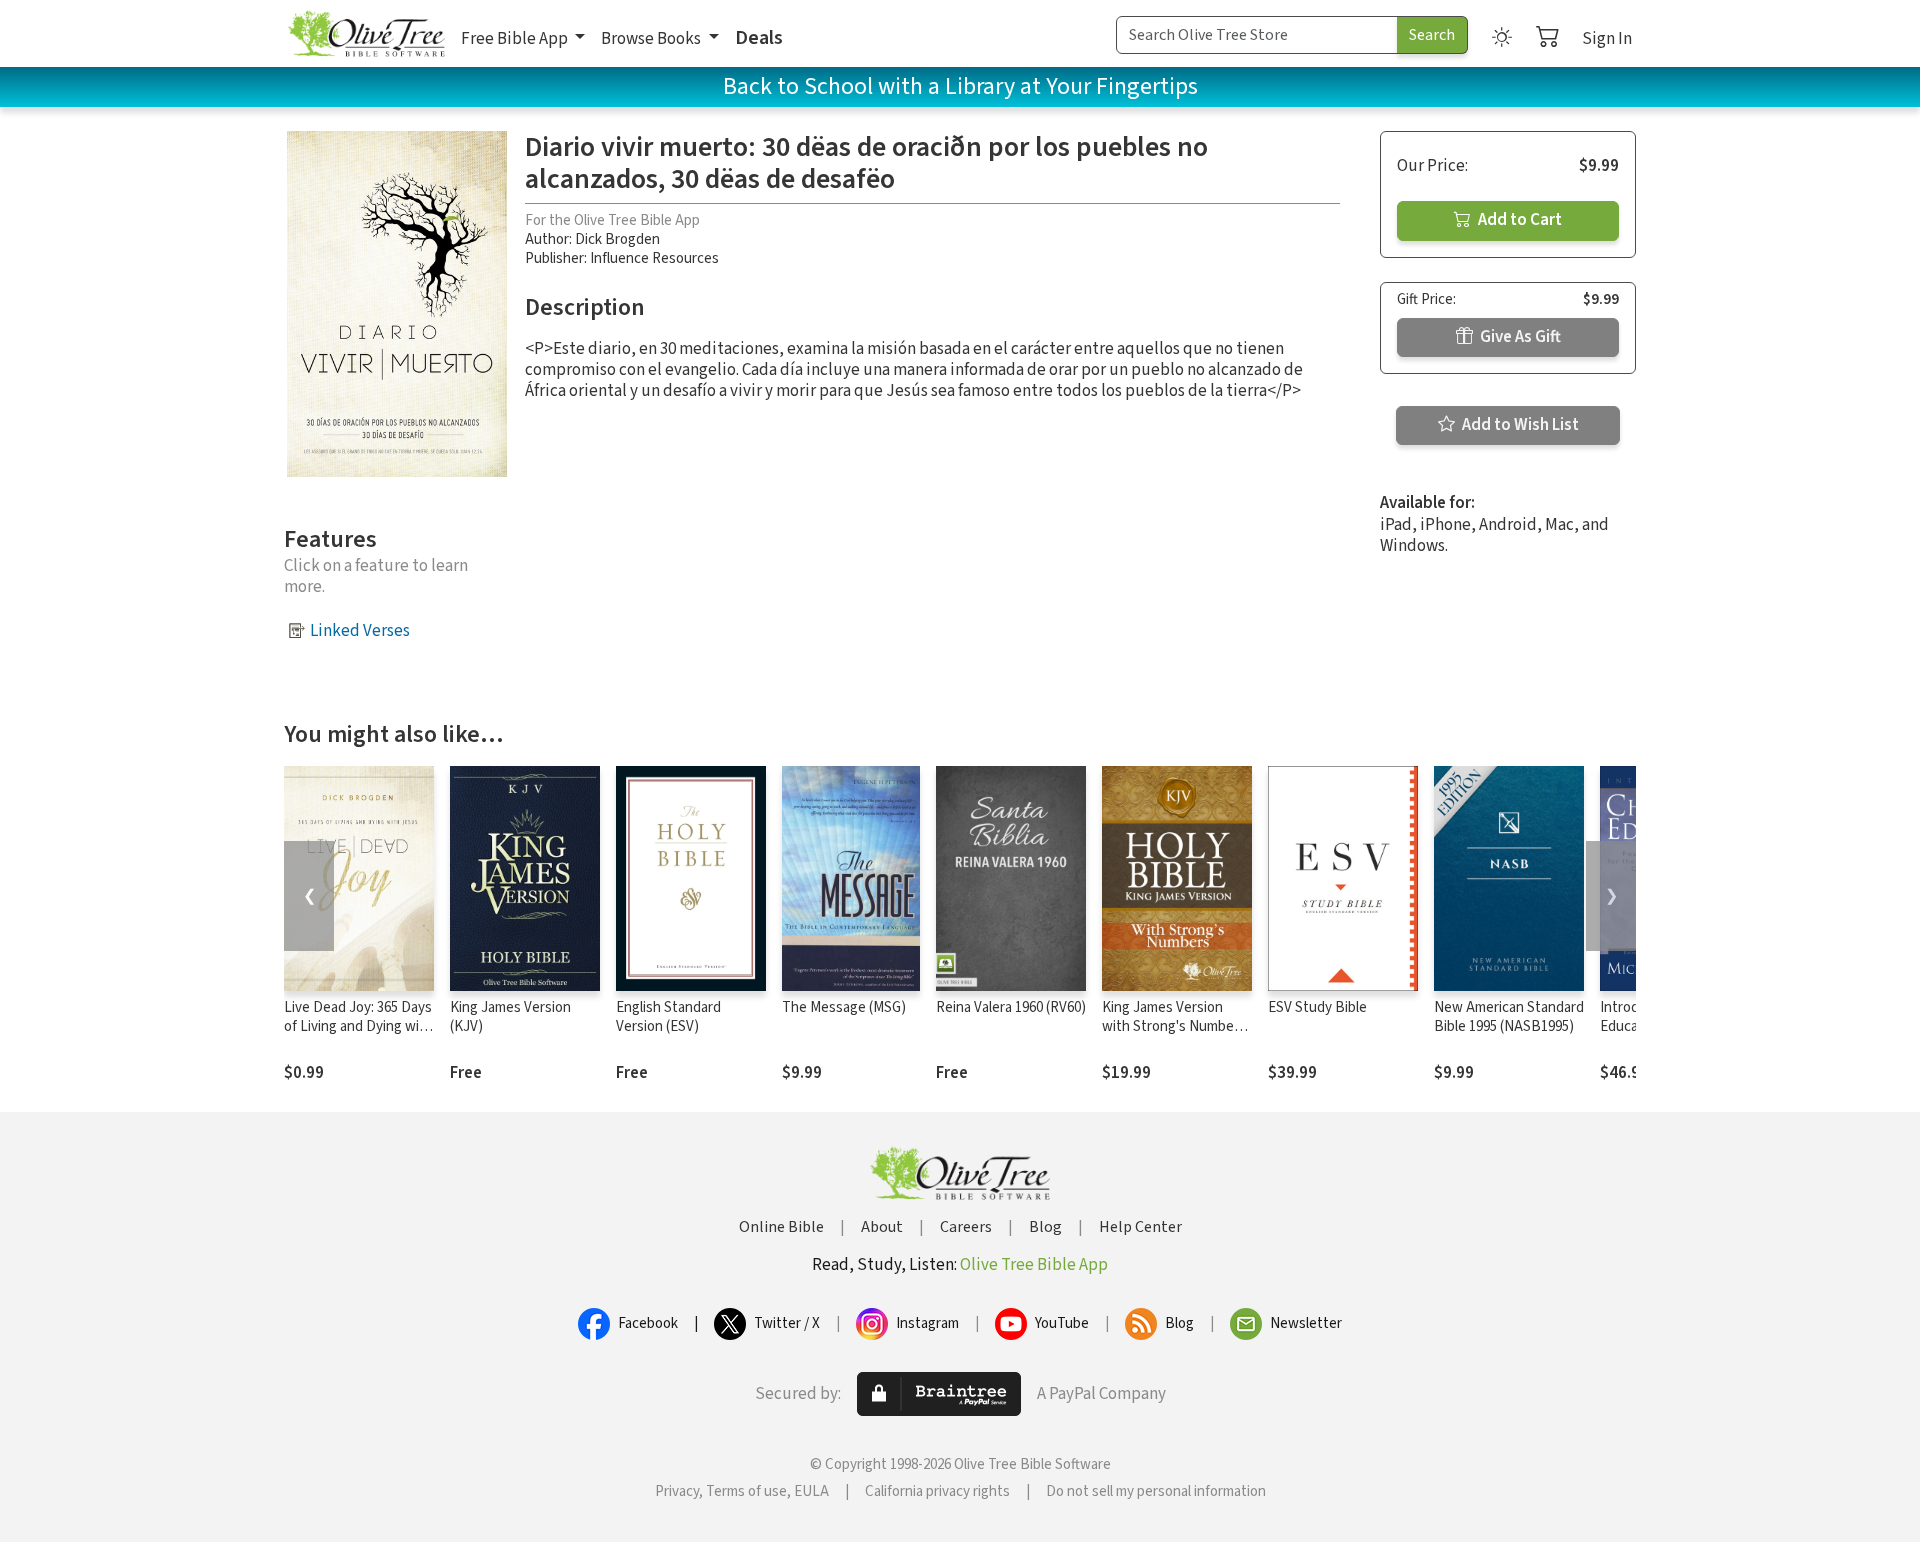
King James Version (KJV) (510, 1017)
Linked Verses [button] (360, 631)
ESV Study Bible (1317, 1007)
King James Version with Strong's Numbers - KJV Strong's (1174, 1026)
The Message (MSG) (844, 1007)
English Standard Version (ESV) (668, 1017)
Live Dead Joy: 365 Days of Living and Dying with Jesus (358, 1026)
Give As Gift (1519, 337)
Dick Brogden (617, 239)
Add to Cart (1518, 220)
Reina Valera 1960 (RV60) (1011, 1007)
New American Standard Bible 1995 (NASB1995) (1509, 1017)
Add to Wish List (1519, 425)
